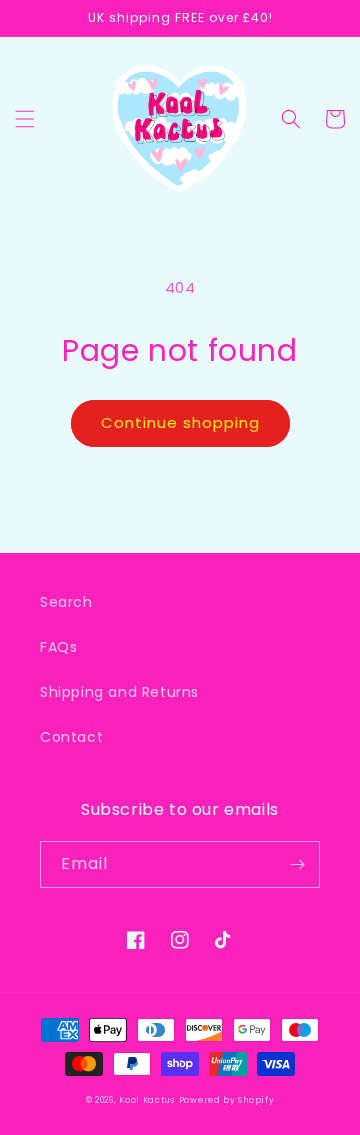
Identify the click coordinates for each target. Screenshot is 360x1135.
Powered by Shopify (227, 1100)
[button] (25, 119)
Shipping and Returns (119, 692)
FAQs (58, 647)
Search (66, 602)
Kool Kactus (147, 1100)
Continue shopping (180, 422)
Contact (71, 737)
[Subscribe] (297, 864)
